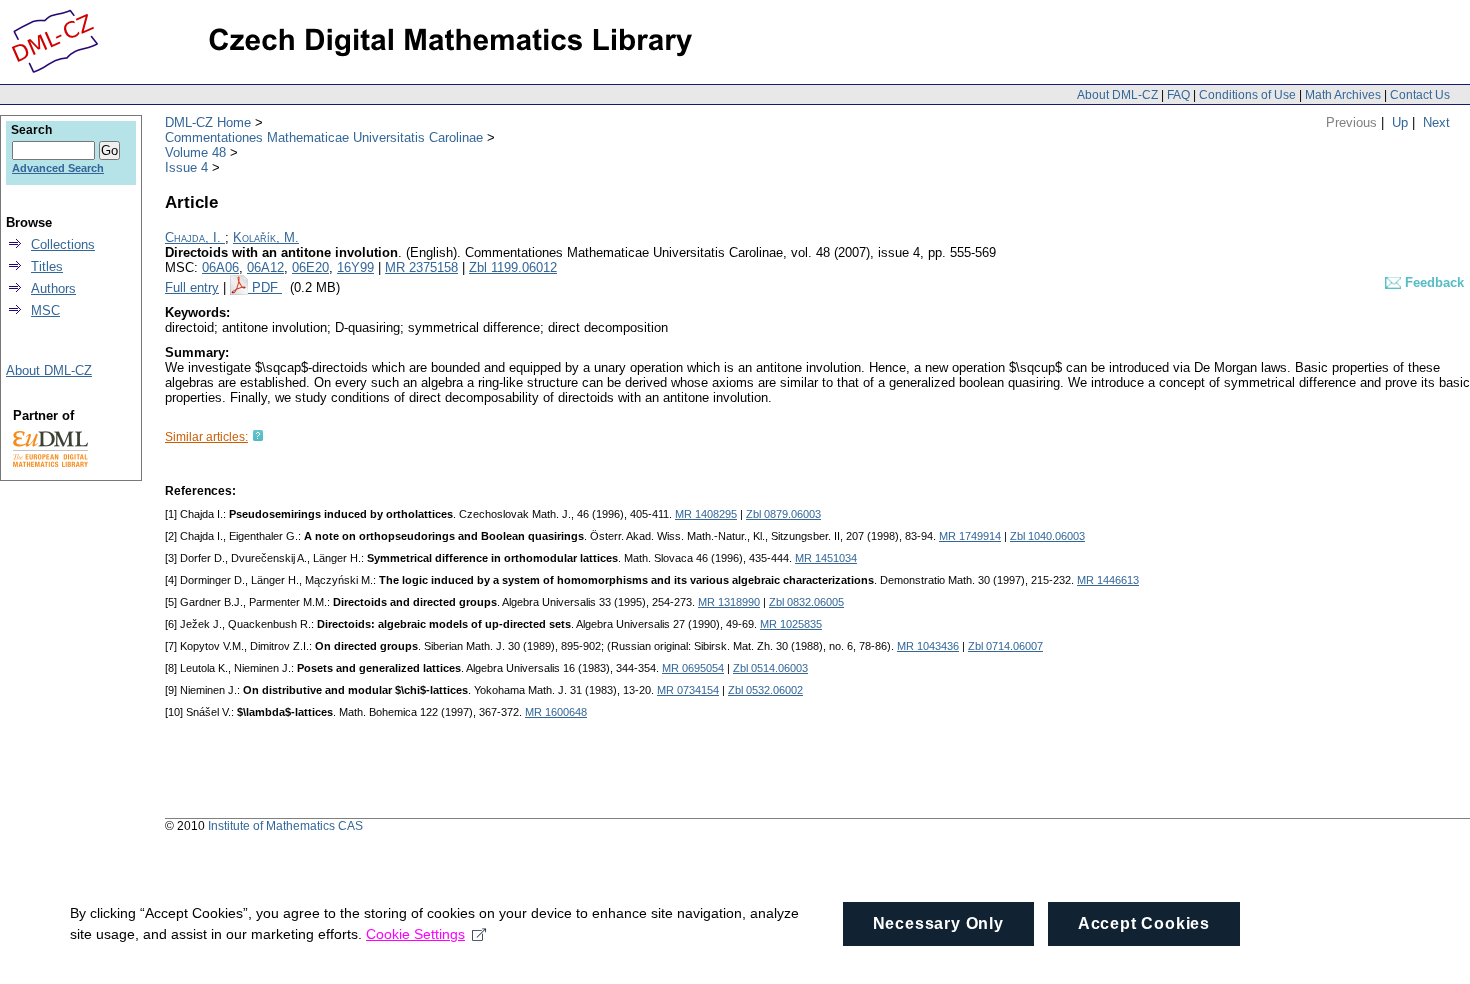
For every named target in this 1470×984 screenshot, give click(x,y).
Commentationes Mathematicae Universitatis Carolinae (324, 137)
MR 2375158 (421, 267)
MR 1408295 (706, 514)
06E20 (310, 267)
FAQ (1178, 95)
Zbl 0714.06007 (1005, 646)
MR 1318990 (729, 602)
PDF (267, 287)
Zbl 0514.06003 (770, 668)
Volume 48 (195, 152)
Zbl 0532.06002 (765, 690)
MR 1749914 (970, 536)
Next (1436, 122)
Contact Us (1420, 95)
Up (1400, 122)
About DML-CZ (1117, 95)
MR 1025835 (791, 624)
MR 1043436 (928, 646)
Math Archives (1343, 95)
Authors (53, 288)
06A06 (220, 267)
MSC (45, 310)
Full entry (192, 287)
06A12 (265, 267)
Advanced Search (58, 168)
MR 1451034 (826, 558)
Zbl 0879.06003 (783, 514)
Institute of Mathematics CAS (285, 826)
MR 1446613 (1108, 580)
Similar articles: (206, 437)
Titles (47, 266)
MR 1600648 (556, 712)
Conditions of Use (1247, 95)
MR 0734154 (688, 690)
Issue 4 (186, 167)
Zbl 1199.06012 (513, 267)
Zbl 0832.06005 (806, 602)
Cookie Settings (415, 934)
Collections (63, 244)
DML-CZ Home (208, 122)
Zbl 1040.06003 (1047, 536)
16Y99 (355, 267)
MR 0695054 (693, 668)
